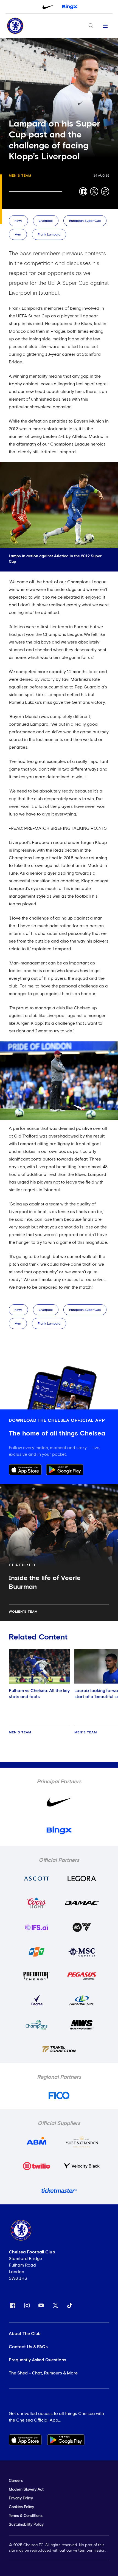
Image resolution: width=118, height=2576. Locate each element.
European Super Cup (85, 221)
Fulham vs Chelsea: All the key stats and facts (39, 1694)
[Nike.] (48, 7)
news (18, 221)
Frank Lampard (49, 235)
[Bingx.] (70, 7)
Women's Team (23, 1612)
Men (18, 235)
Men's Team (20, 176)
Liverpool (46, 221)
